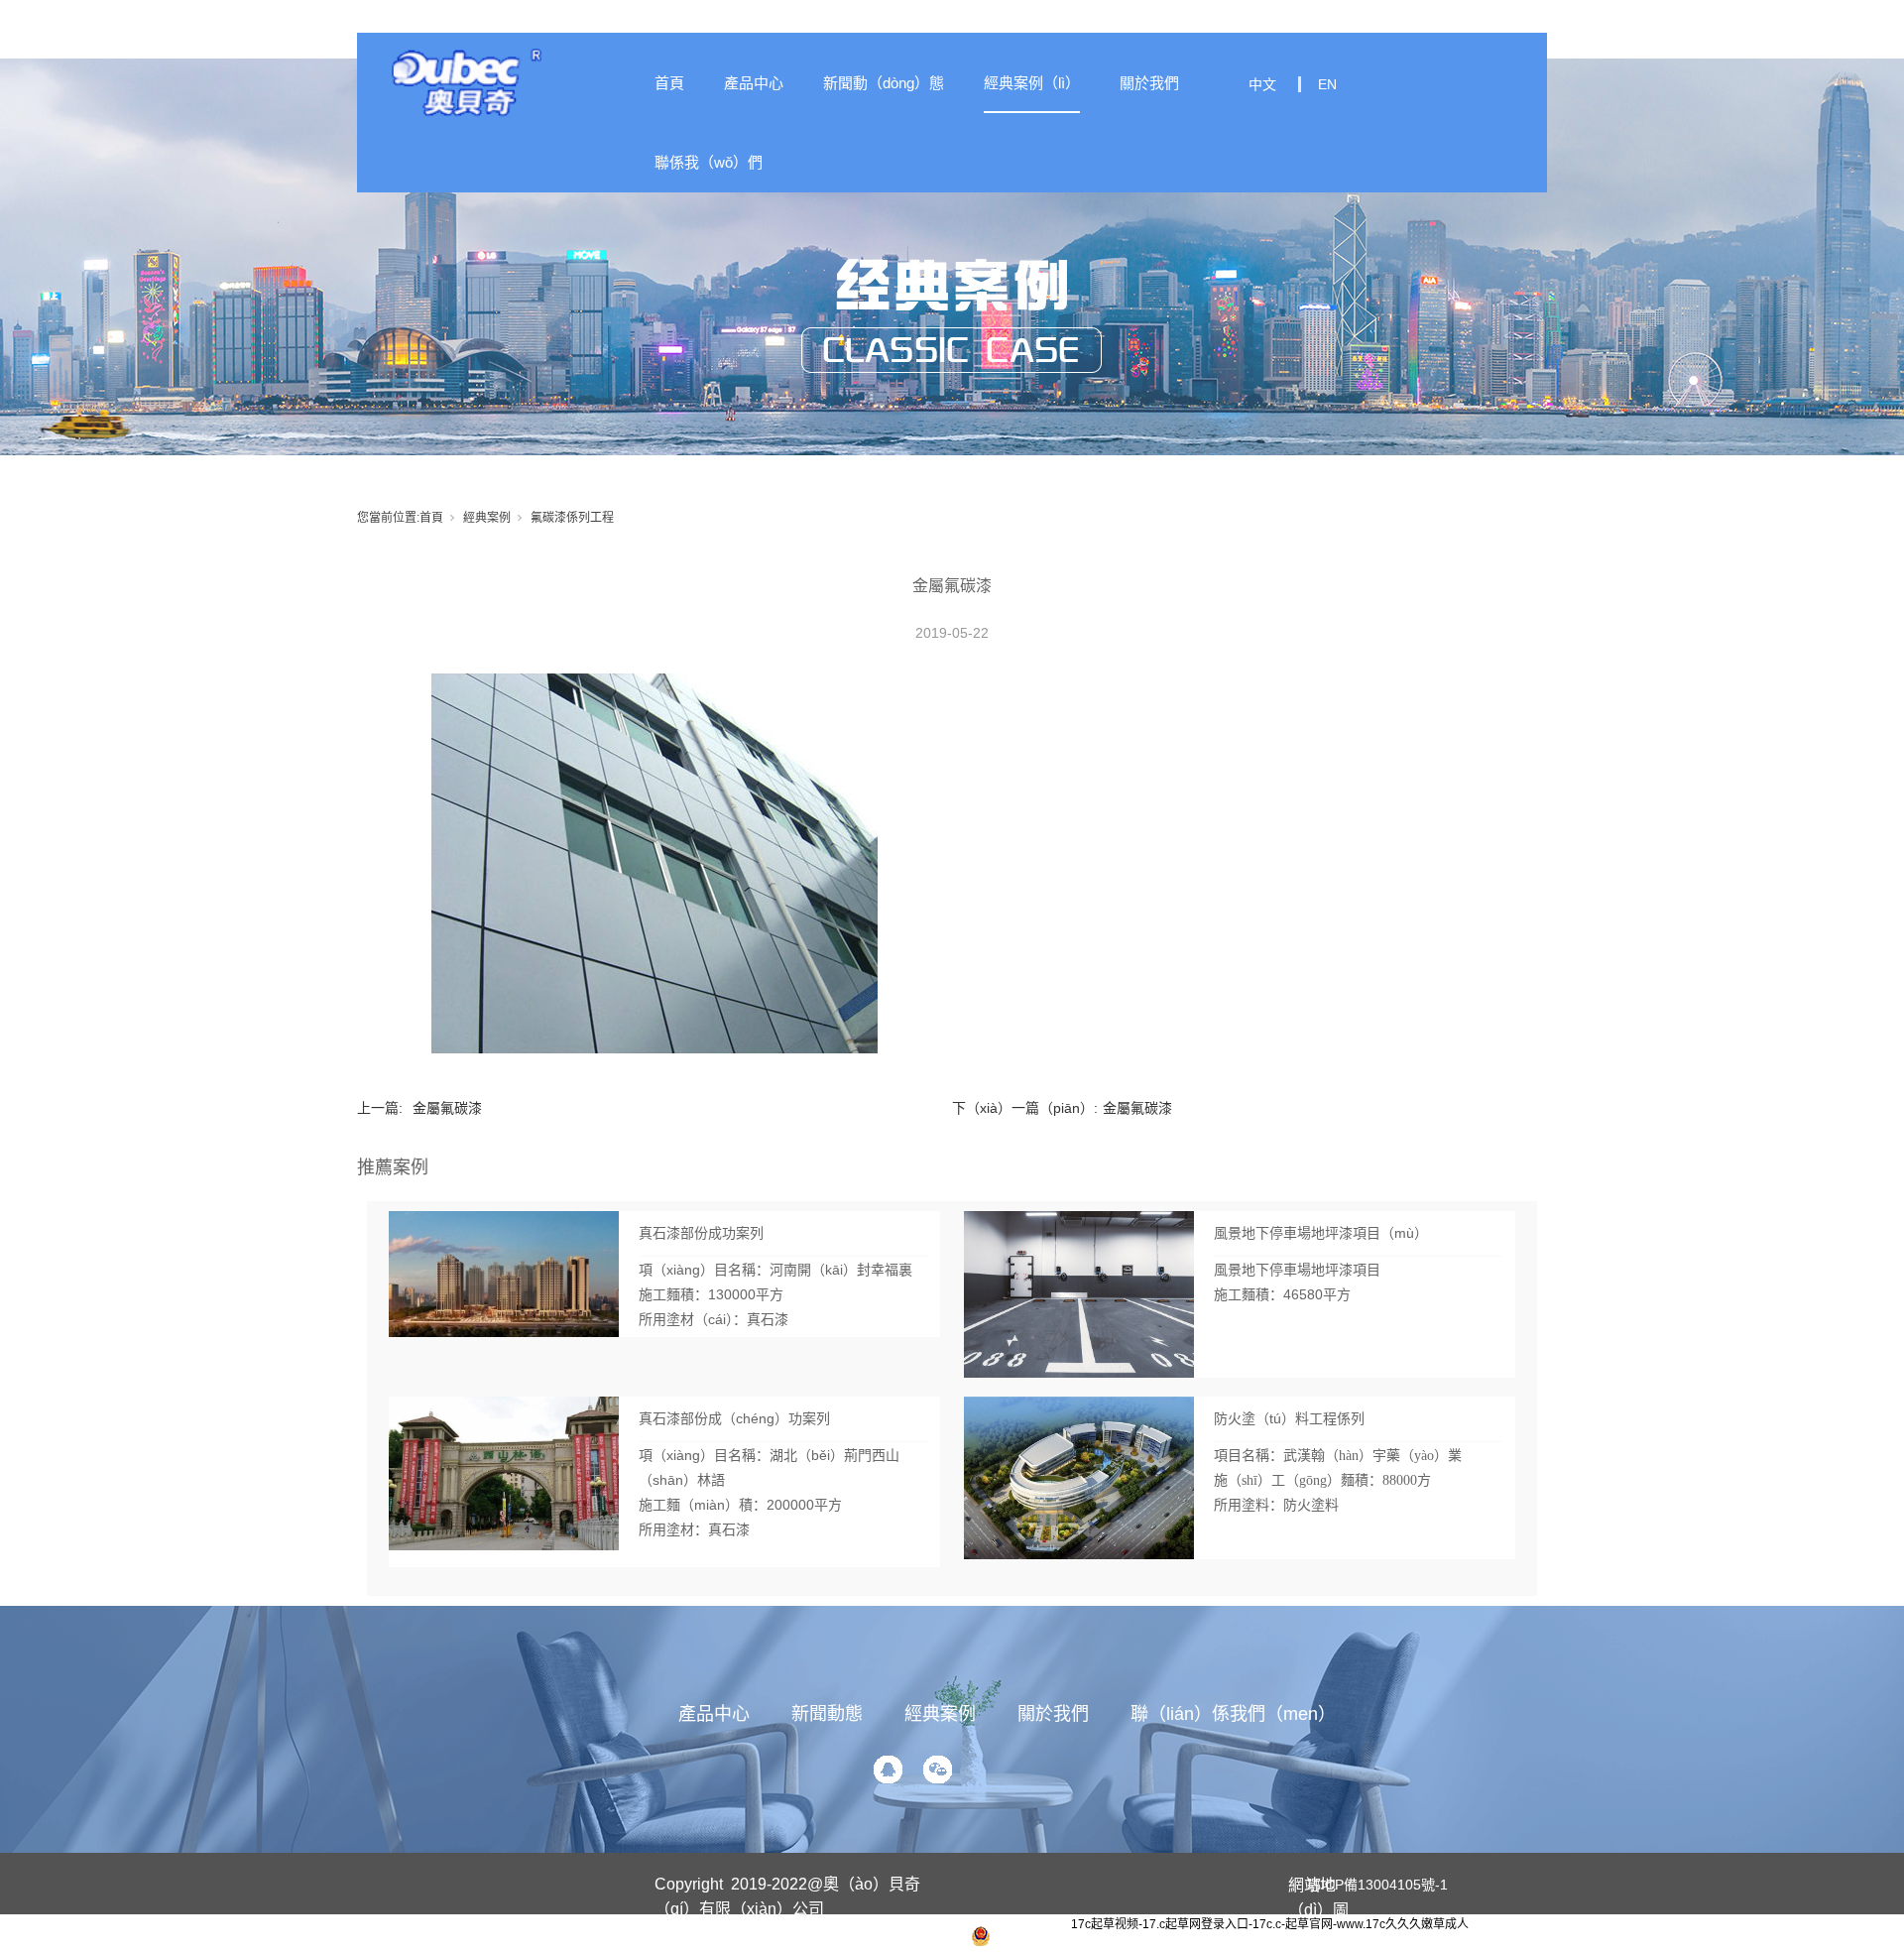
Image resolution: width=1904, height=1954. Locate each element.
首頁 (669, 83)
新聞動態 (827, 1714)
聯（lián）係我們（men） (1233, 1714)
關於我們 (1149, 83)
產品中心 (754, 83)
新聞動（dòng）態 (884, 83)
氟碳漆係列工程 (572, 518)
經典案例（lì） (1032, 83)
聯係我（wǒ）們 (709, 162)
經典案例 (487, 518)
